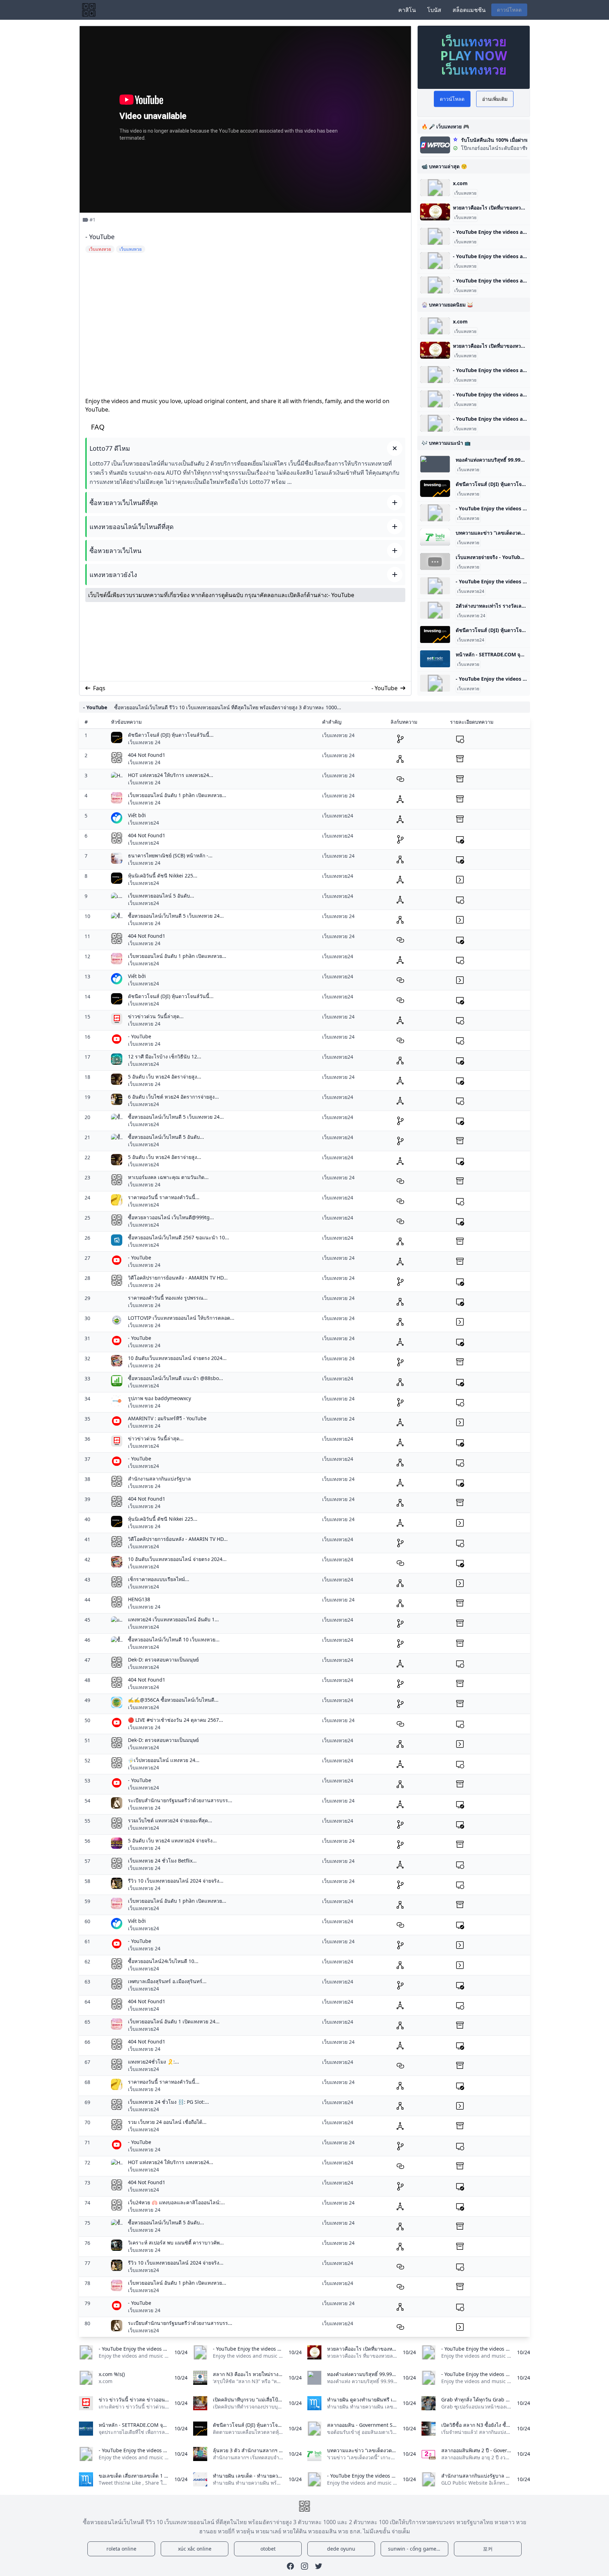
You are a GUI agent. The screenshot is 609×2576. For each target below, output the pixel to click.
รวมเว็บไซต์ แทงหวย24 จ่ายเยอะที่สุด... (170, 1820)
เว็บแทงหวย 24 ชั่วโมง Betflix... (162, 1861)
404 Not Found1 (147, 755)
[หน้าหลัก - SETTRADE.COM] (435, 659)
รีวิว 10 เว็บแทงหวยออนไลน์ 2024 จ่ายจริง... (176, 1881)
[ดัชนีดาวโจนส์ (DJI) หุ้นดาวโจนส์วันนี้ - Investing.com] (435, 488)
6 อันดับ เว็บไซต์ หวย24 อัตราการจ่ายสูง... (173, 1097)
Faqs (99, 688)
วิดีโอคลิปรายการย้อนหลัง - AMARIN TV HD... (178, 1278)
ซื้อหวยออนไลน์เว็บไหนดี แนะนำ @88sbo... (176, 1378)
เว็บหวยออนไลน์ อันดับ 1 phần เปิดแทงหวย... (177, 795)
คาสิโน (407, 10)
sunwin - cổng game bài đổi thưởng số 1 (418, 2549)
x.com (460, 183)
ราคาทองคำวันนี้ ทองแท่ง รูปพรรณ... (168, 1298)
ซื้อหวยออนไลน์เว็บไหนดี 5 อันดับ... (166, 1137)
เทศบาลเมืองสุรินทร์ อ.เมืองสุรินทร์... (167, 1981)
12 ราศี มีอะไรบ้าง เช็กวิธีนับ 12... (165, 1056)
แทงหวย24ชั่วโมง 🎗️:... (153, 2062)
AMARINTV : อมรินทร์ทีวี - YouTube (167, 1418)
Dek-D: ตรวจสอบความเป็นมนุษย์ (163, 1660)
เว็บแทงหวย (465, 193)
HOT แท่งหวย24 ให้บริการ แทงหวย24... (171, 775)
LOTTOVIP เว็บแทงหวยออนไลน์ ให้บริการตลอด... (181, 1318)
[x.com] (435, 188)
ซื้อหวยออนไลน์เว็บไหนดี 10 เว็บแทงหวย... (174, 1639)
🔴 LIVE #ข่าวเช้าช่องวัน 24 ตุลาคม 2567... (176, 1720)
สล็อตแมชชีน (469, 10)
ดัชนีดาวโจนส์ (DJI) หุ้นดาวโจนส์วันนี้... (171, 735)
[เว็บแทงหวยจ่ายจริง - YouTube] (435, 561)
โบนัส (434, 10)
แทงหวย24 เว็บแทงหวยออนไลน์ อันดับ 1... (173, 1619)
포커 (488, 2549)
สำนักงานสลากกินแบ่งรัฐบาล (159, 1479)
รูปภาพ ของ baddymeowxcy (159, 1398)
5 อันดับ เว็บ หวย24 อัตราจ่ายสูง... (165, 1077)
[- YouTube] (435, 236)
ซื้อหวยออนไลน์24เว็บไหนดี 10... (163, 1961)
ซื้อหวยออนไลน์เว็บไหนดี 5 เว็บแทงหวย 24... (176, 916)
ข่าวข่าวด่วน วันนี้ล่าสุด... (156, 1016)
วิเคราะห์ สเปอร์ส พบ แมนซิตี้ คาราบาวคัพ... (176, 2243)
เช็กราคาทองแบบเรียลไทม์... (159, 1579)
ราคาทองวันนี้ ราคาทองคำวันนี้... (164, 1197)
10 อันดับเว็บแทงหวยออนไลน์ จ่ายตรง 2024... (177, 1358)
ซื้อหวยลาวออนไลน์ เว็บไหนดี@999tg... (171, 1217)
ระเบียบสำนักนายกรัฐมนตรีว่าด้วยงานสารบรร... (180, 1800)
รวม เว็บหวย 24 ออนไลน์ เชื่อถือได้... (167, 2122)
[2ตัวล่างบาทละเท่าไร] (435, 610)
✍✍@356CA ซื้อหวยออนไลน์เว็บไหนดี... (173, 1700)
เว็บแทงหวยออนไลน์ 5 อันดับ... (161, 896)
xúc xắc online (195, 2549)
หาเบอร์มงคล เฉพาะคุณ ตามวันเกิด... (168, 1177)
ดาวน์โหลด (509, 10)
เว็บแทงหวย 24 (471, 616)
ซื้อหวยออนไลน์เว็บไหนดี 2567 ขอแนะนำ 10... (179, 1237)
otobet (268, 2549)
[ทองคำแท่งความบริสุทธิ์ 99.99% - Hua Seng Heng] (435, 464)
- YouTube (341, 595)
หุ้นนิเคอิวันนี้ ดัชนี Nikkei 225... (163, 876)
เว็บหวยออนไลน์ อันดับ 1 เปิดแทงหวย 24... (174, 2021)
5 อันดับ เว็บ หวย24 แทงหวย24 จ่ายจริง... (172, 1840)
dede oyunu (341, 2549)
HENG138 (139, 1599)
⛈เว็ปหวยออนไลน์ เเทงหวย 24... (164, 1760)
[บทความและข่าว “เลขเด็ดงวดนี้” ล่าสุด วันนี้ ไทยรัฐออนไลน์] (435, 537)
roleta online (121, 2549)
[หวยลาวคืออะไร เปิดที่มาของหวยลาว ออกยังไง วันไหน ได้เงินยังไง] (435, 212)
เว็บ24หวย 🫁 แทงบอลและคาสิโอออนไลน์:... (176, 2202)
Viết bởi (137, 815)
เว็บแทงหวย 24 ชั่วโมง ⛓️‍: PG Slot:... (168, 2102)
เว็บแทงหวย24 (471, 591)
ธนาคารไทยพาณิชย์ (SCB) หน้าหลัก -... (170, 855)
